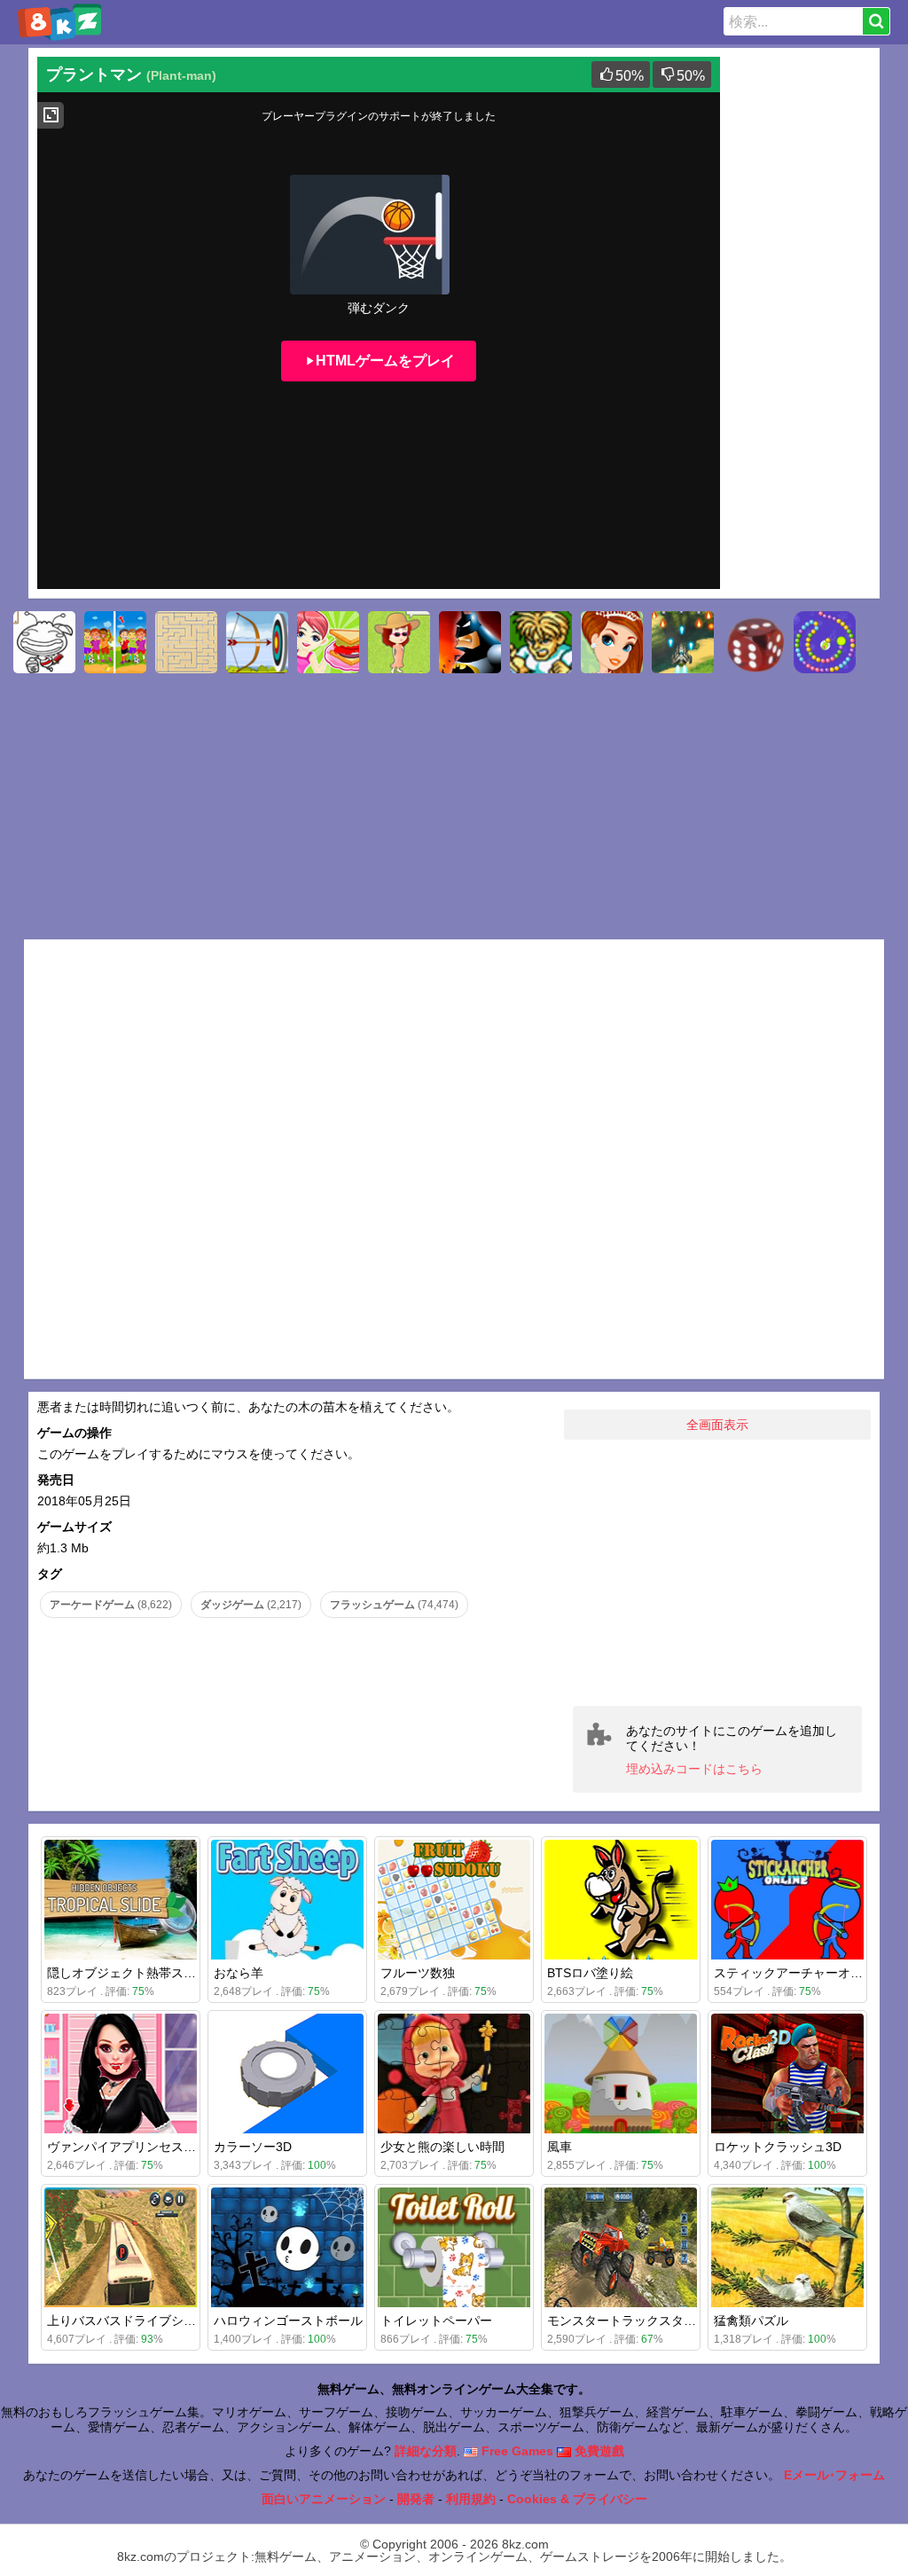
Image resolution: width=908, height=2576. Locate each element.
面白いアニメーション (324, 2499)
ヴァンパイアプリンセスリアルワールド (159, 2147)
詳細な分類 (426, 2451)
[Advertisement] (800, 323)
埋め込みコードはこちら (694, 1769)
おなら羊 (239, 1973)
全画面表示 (717, 1425)
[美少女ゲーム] (612, 642)
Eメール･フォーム (834, 2475)
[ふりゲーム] (399, 642)
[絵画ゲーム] (44, 642)
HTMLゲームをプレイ (385, 361)
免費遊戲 (598, 2451)
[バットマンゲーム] (470, 642)
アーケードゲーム (111, 1605)
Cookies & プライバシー (577, 2499)
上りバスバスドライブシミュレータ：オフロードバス (196, 2321)
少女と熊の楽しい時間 (442, 2147)
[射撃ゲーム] (683, 642)
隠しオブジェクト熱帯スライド (134, 1973)
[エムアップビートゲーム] (541, 642)
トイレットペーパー (436, 2321)
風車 (560, 2147)
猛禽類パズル (751, 2321)
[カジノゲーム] (754, 642)
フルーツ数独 (418, 1973)
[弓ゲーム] (257, 642)
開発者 (416, 2499)
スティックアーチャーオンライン (807, 1973)
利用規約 (471, 2499)
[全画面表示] (51, 115)
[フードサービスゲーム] (328, 642)
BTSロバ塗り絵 (590, 1973)
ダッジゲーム (251, 1605)
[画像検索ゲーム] (115, 642)
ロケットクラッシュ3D (778, 2147)
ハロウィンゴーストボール (288, 2321)
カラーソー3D (253, 2147)
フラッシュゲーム (394, 1605)
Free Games (516, 2451)
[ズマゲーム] (825, 642)
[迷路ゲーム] (186, 642)
